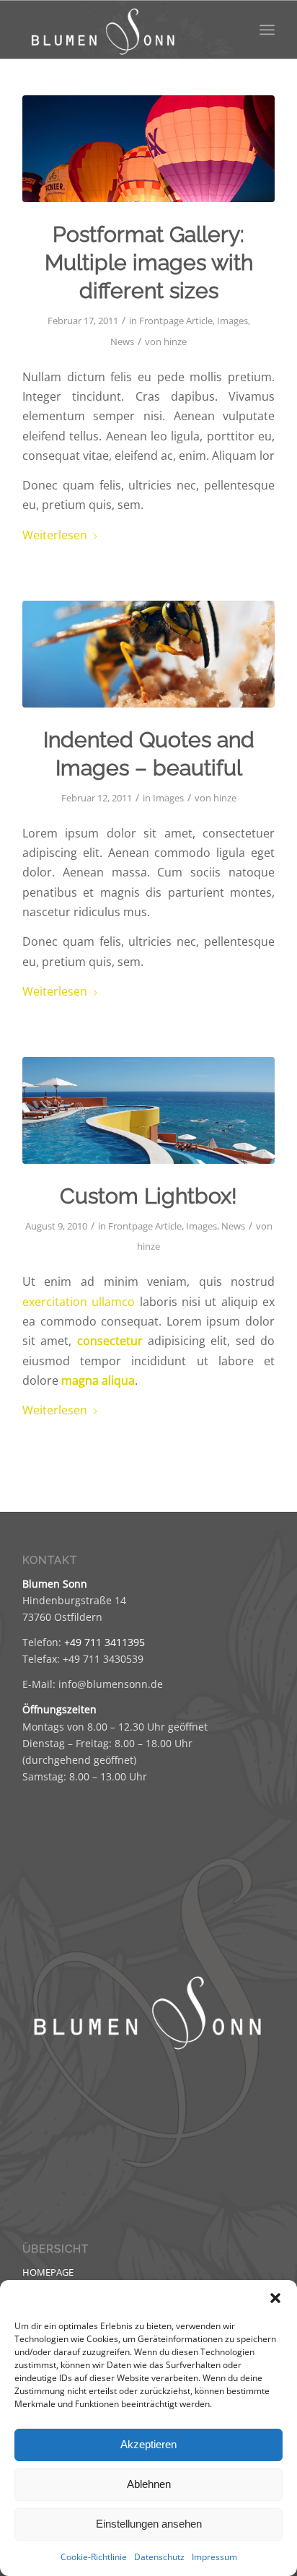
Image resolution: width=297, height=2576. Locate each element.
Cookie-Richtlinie (94, 2557)
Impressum (214, 2557)
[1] (148, 1110)
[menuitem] (267, 30)
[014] (148, 654)
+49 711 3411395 (105, 1642)
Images (232, 321)
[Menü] (267, 30)
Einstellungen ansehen (149, 2524)
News (122, 341)
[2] (148, 149)
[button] (275, 2298)
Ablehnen (149, 2484)
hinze (175, 341)
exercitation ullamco (79, 1302)
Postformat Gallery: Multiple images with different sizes (149, 262)
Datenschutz (159, 2557)
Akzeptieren (148, 2444)
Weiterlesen (55, 535)
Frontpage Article (176, 321)
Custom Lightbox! (148, 1196)
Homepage (48, 2272)
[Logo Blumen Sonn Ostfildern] (123, 30)
